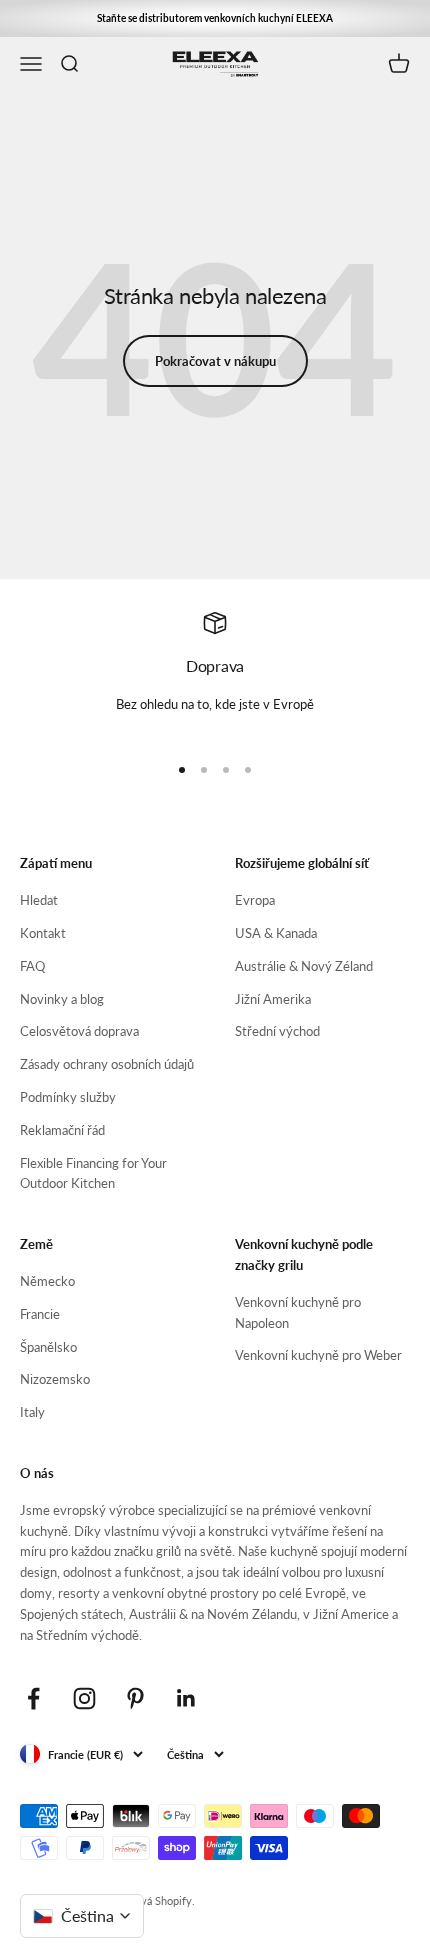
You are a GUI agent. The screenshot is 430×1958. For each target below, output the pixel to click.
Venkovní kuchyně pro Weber (318, 1355)
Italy (32, 1412)
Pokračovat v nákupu (215, 361)
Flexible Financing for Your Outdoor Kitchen (93, 1173)
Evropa (255, 900)
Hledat (39, 900)
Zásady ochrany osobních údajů (107, 1064)
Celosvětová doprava (79, 1031)
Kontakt (43, 933)
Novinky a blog (62, 999)
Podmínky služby (68, 1097)
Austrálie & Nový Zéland (304, 966)
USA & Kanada (276, 933)
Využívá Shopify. (154, 1900)
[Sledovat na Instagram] (84, 1698)
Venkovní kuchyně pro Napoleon (298, 1312)
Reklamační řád (62, 1130)
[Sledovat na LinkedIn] (186, 1698)
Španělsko (48, 1347)
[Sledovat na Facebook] (33, 1698)
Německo (47, 1281)
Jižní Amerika (273, 999)
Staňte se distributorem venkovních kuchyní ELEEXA (215, 18)
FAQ (32, 966)
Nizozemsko (55, 1379)
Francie (40, 1314)
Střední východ (277, 1031)
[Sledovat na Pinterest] (135, 1698)
